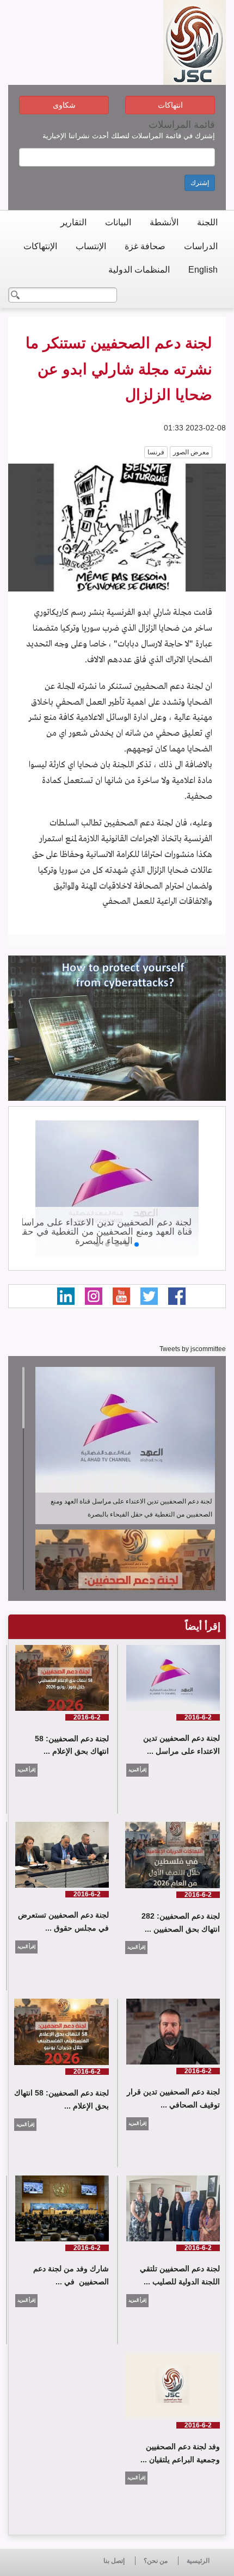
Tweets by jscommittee (193, 1349)
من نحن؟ (156, 2561)
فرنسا (156, 452)
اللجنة (207, 222)
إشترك (200, 183)
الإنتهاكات (40, 246)
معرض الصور (191, 452)
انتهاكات (170, 105)
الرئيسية (198, 2561)
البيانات (118, 222)
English (203, 270)
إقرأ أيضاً (203, 1626)
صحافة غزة (145, 246)
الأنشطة (164, 222)
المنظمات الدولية (139, 270)
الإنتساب (91, 246)
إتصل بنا (114, 2561)
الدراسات (201, 246)
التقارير (73, 222)
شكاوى (64, 105)
